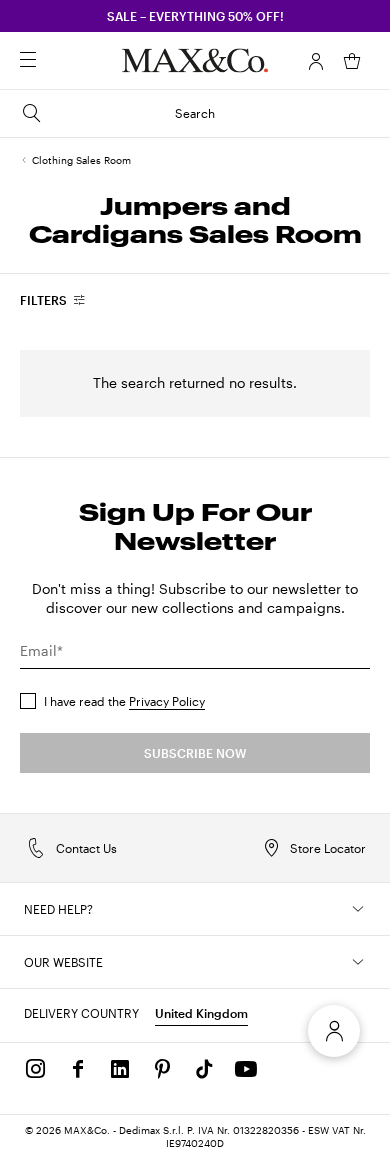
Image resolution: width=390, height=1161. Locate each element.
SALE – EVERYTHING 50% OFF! (195, 16)
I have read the (124, 701)
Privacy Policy (167, 701)
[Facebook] (78, 1069)
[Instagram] (36, 1069)
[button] (316, 61)
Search (195, 113)
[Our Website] (358, 962)
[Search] (56, 61)
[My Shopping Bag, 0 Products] (352, 61)
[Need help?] (358, 909)
